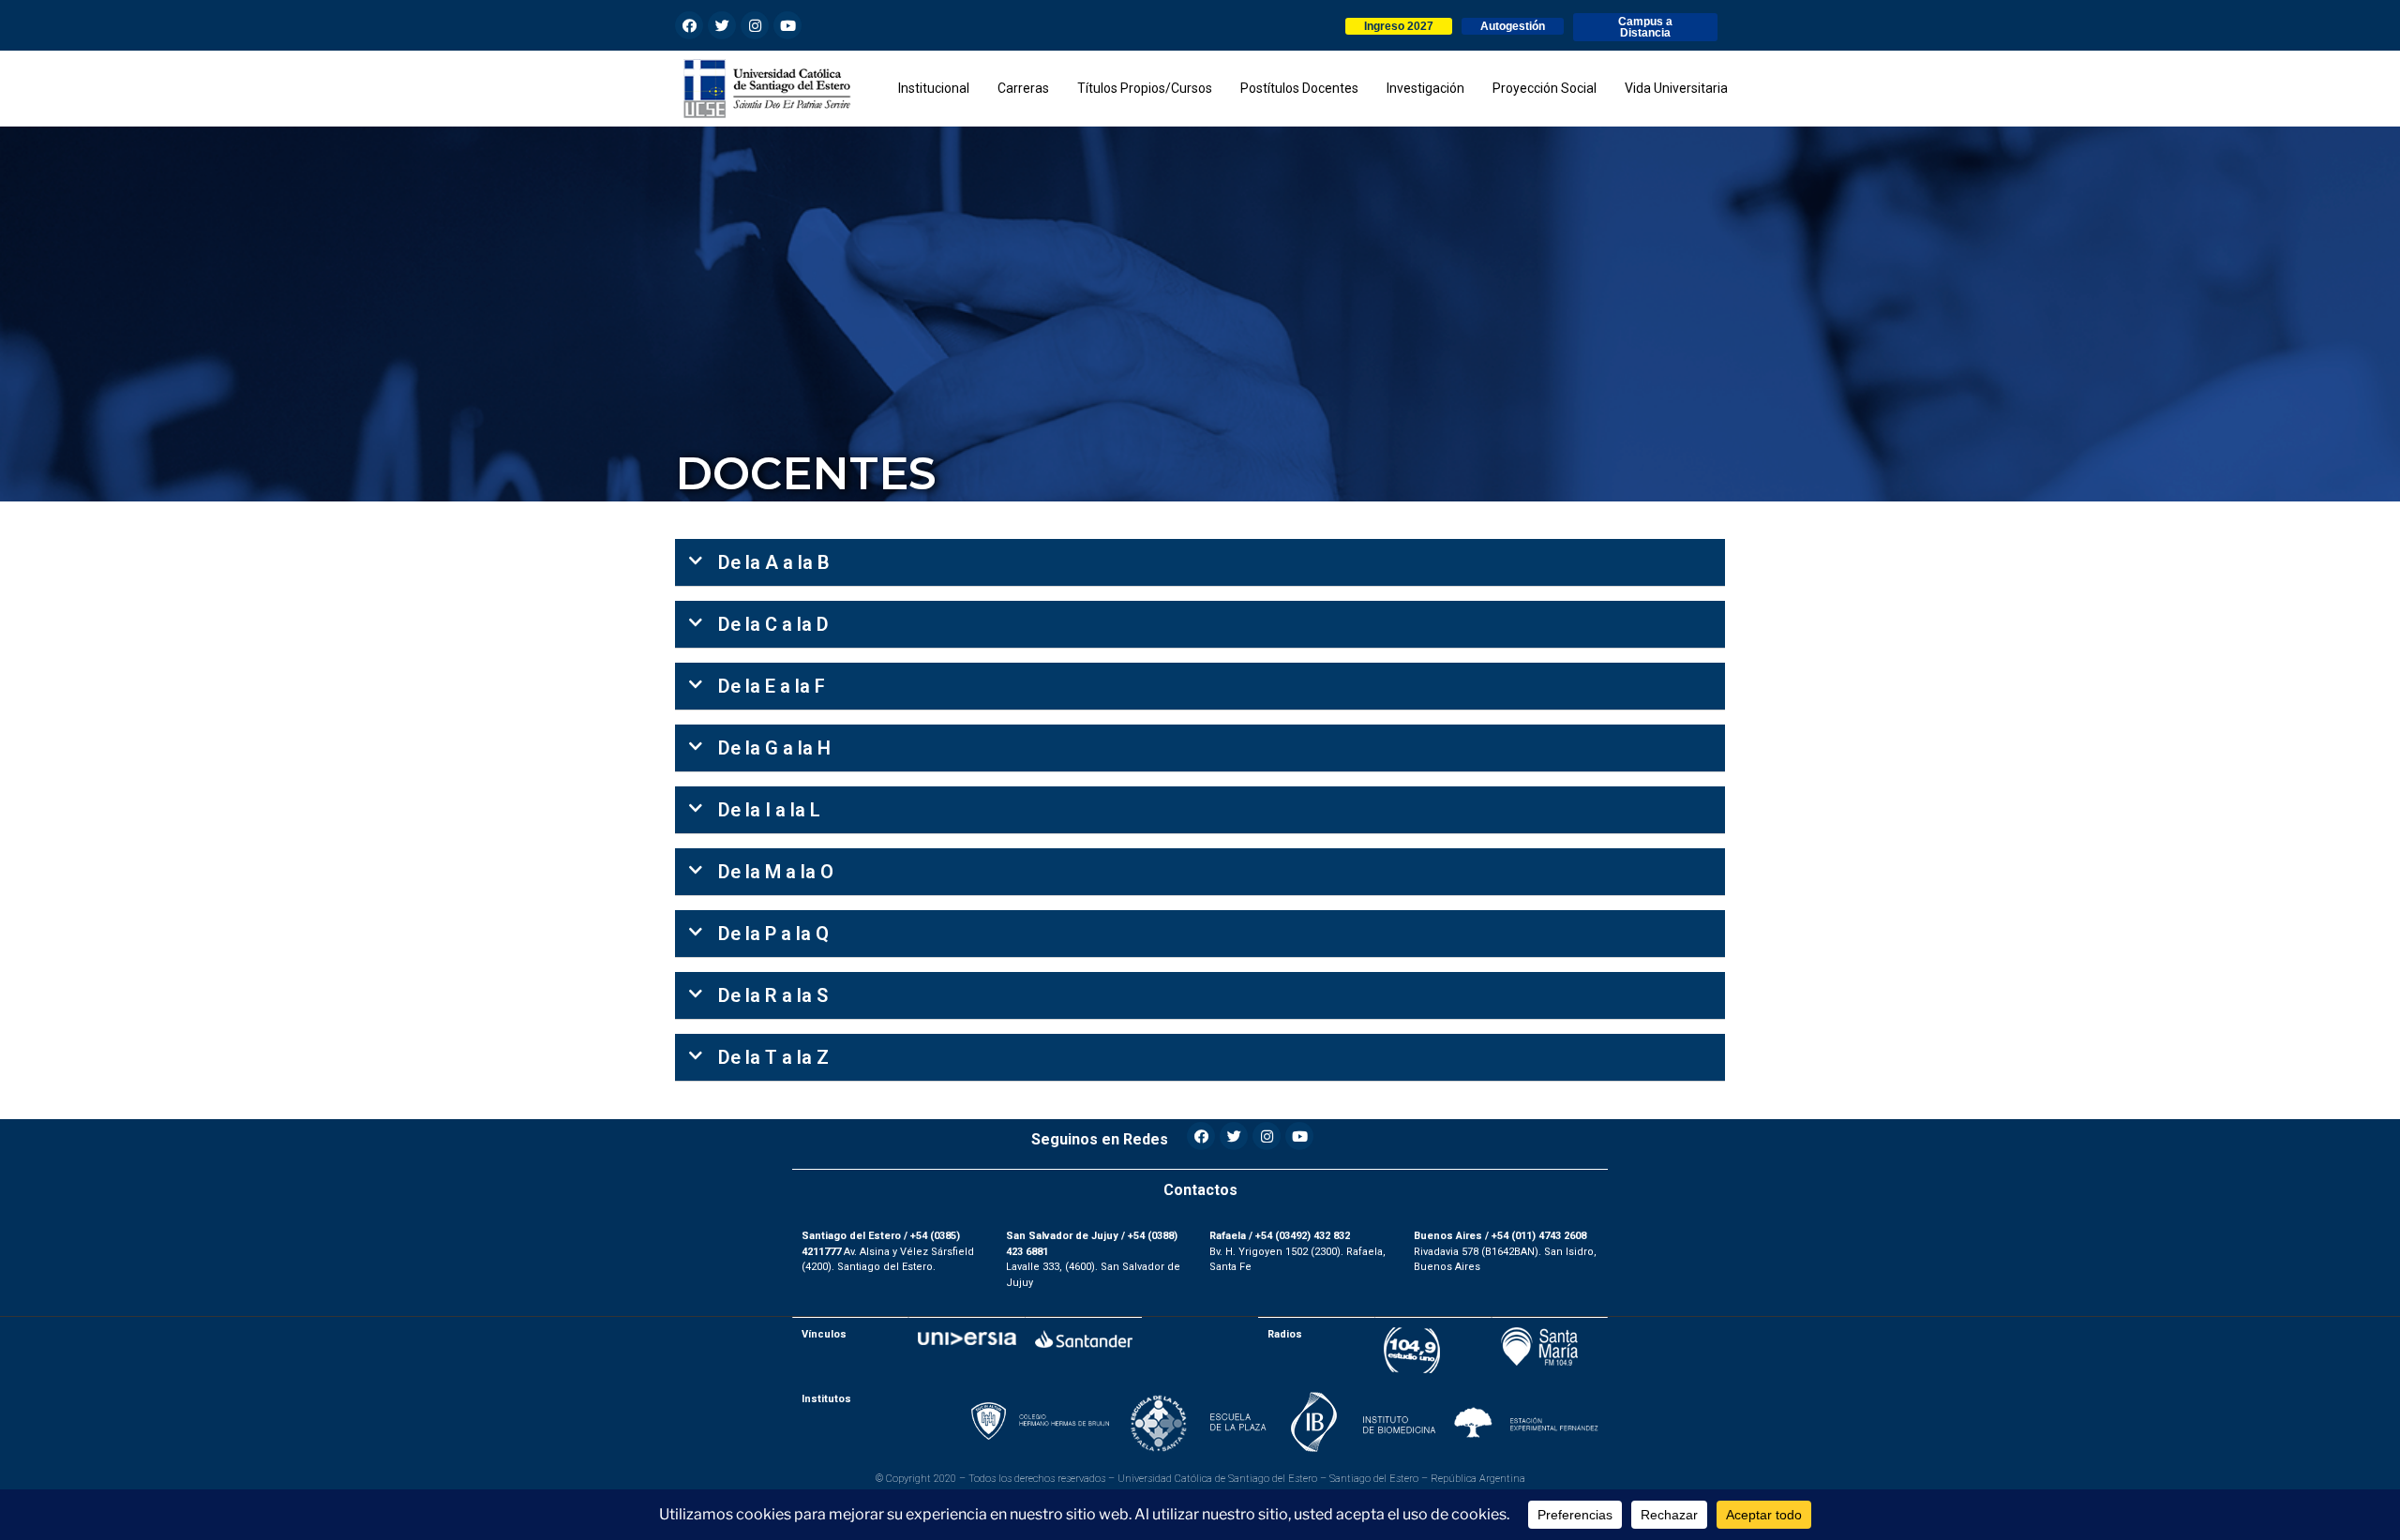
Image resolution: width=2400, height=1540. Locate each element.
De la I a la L (769, 810)
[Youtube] (787, 25)
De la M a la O (776, 872)
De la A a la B (774, 562)
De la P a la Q (773, 934)
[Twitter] (722, 25)
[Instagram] (755, 25)
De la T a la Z (773, 1057)
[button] (1399, 26)
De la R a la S (773, 995)
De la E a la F (772, 686)
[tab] (1200, 563)
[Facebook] (689, 25)
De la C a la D (773, 624)
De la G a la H (774, 748)
